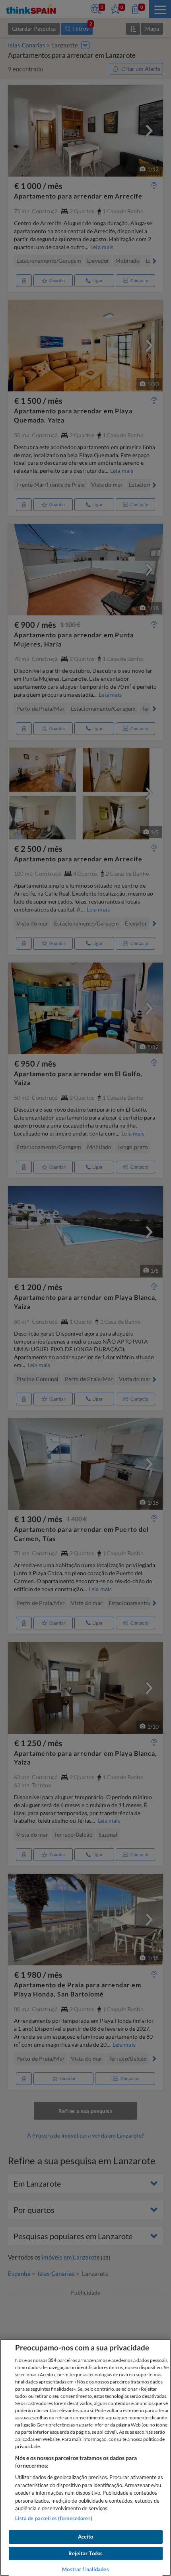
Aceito (86, 2537)
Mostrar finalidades (85, 2569)
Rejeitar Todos (86, 2553)
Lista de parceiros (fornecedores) (54, 2518)
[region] (85, 2457)
